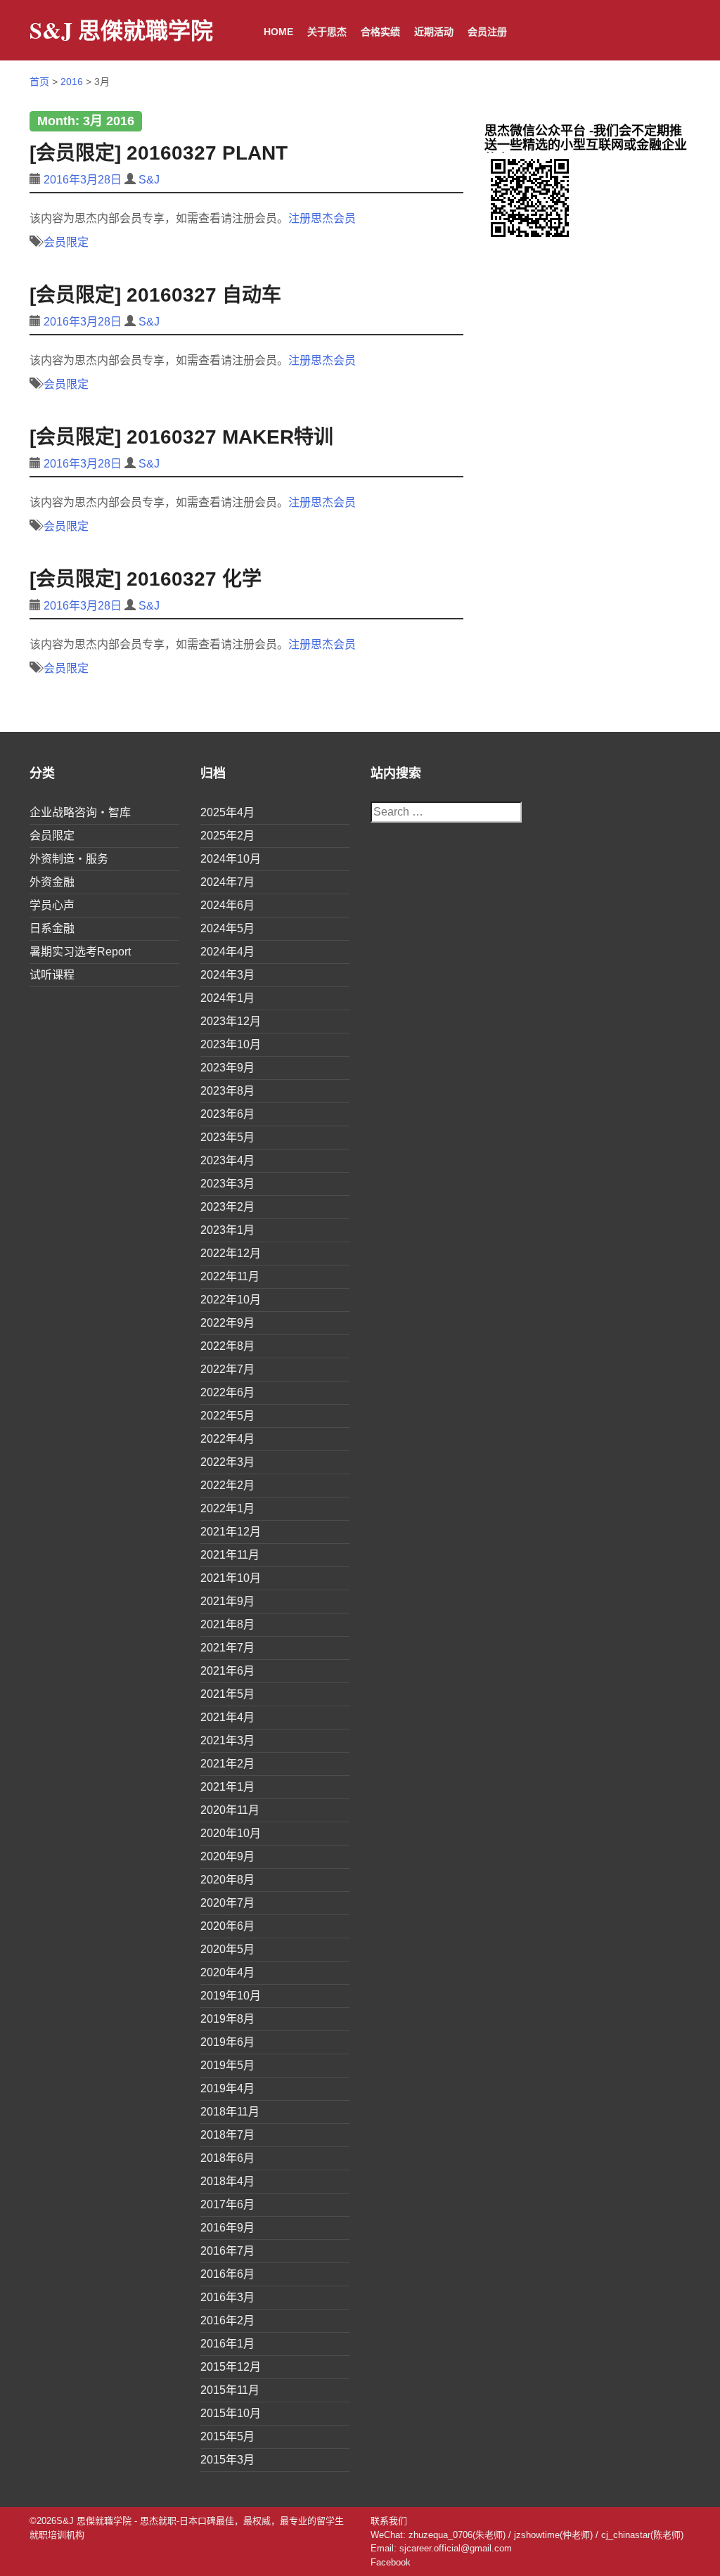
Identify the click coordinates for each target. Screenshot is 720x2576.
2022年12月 (231, 1253)
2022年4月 (227, 1439)
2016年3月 (227, 2297)
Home (278, 32)
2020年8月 (227, 1880)
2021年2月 (227, 1764)
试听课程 (52, 975)
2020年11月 (230, 1810)
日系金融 (52, 928)
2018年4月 (227, 2181)
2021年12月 (231, 1532)
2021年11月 (230, 1555)
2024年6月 (227, 905)
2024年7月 (227, 882)
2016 (72, 82)
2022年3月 (227, 1462)
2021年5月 (227, 1694)
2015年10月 (231, 2413)
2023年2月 (227, 1207)
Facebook (391, 2562)
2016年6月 (227, 2274)
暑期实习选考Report (80, 952)
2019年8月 (227, 2019)
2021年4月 (227, 1717)
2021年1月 (227, 1787)
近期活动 (434, 32)
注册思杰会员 (322, 218)
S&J (149, 180)
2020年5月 (227, 1949)
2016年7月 (227, 2251)
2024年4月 (227, 952)
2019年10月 (231, 1996)
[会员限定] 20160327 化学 (146, 579)
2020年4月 (227, 1972)
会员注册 (487, 32)
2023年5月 (227, 1137)
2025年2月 (227, 836)
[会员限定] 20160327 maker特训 (181, 437)
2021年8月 (227, 1624)
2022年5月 (227, 1416)
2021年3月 (227, 1740)
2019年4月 (227, 2088)
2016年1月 (227, 2344)
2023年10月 (231, 1044)
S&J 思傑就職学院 (121, 30)
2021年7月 (227, 1648)
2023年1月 (227, 1230)
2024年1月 (227, 998)
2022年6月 (227, 1392)
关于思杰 (327, 32)
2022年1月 (227, 1508)
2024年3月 (227, 975)
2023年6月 (227, 1114)
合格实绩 (380, 32)
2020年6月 (227, 1926)
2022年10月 (231, 1300)
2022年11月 (230, 1276)
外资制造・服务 (69, 859)
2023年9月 (227, 1068)
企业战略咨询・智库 (80, 812)
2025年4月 (227, 812)
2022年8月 (227, 1346)
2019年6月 (227, 2042)
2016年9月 (227, 2228)
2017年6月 (227, 2204)
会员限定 (66, 242)
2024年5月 (227, 928)
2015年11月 (230, 2390)
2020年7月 (227, 1903)
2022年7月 (227, 1369)
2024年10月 (231, 859)
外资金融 (52, 882)
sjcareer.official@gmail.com (456, 2548)
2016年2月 (227, 2320)
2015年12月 (231, 2367)
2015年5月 (227, 2436)
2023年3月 (227, 1184)
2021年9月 (227, 1601)
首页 (39, 82)
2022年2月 (227, 1485)
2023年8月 (227, 1091)
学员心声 (52, 905)
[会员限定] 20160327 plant (159, 153)
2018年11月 (230, 2112)
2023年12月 (231, 1021)
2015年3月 (227, 2460)
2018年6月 (227, 2158)
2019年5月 (227, 2065)
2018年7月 (227, 2135)
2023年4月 (227, 1160)
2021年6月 (227, 1671)
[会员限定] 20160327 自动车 (155, 295)
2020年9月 (227, 1856)
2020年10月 (231, 1833)
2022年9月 (227, 1323)
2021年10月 (231, 1578)
